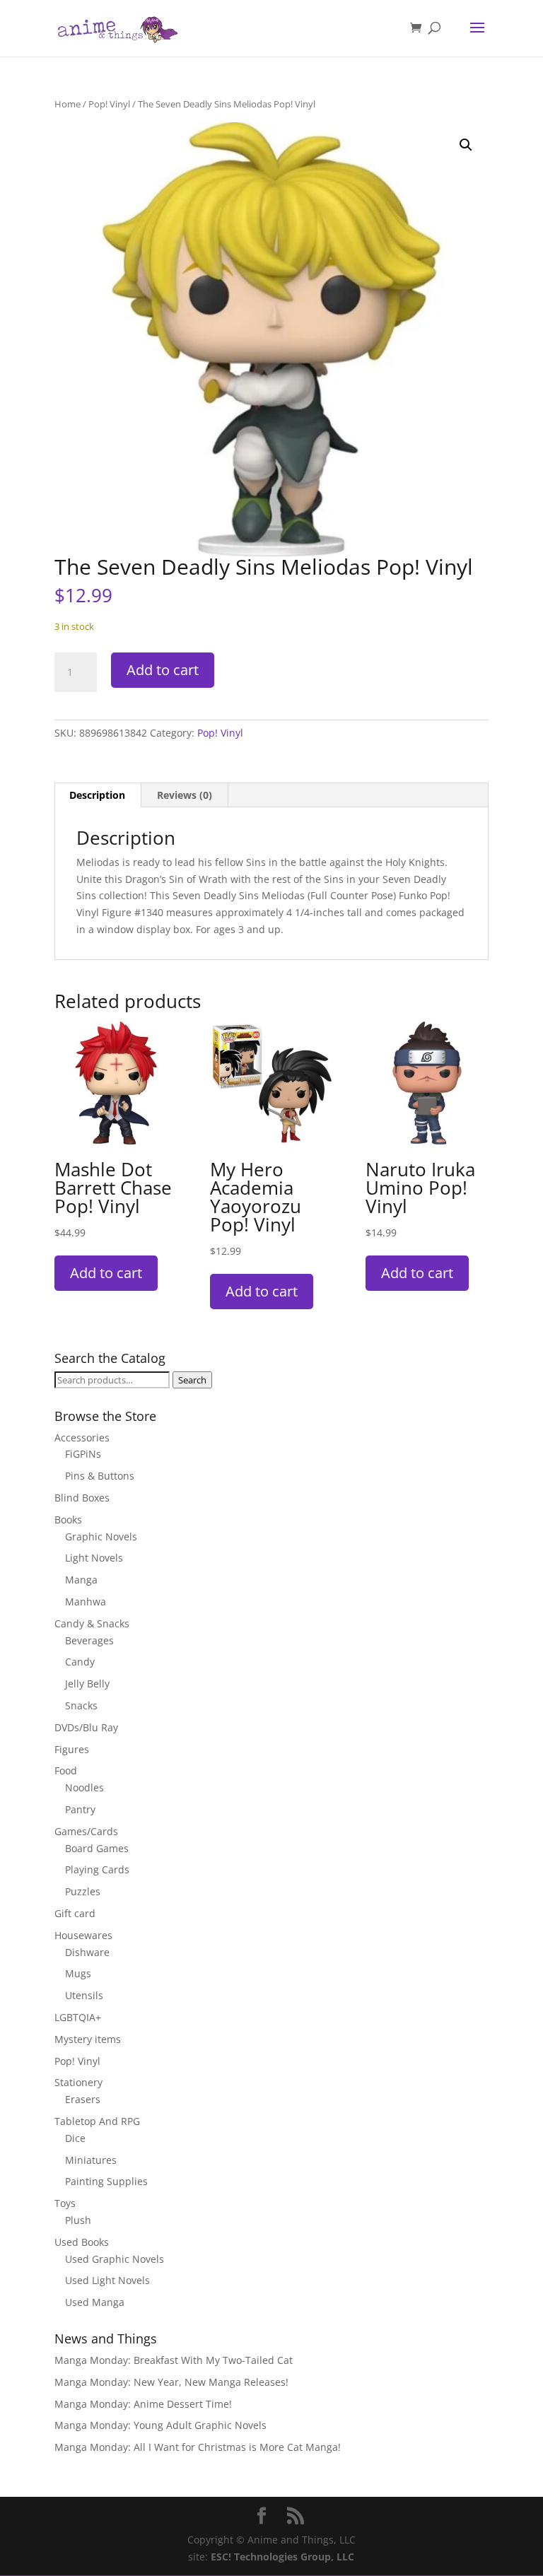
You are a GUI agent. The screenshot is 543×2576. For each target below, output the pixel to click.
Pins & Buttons (100, 1476)
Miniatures (91, 2160)
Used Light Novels (107, 2280)
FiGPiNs (83, 1454)
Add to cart (163, 670)
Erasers (83, 2099)
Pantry (80, 1809)
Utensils (84, 1995)
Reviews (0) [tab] (185, 795)
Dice (75, 2138)
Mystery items (88, 2039)
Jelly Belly (87, 1684)
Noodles (84, 1787)
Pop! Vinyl (109, 104)
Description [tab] (97, 795)
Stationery (78, 2082)
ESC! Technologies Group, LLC (282, 2557)
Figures (72, 1749)
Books (68, 1520)
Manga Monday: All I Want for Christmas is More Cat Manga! (198, 2447)
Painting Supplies (106, 2181)
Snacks (81, 1705)
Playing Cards (97, 1869)
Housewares (83, 1935)
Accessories (82, 1438)
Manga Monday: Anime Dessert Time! (143, 2404)
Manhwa (86, 1602)
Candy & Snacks (92, 1623)
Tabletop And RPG (97, 2121)
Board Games (97, 1848)
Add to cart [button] (106, 1273)
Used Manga (95, 2302)
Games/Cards (86, 1831)
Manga (81, 1580)
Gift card (75, 1913)
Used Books (82, 2242)
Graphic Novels (101, 1536)
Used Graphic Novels (115, 2259)
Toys (65, 2203)
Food (66, 1770)
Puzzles (83, 1891)
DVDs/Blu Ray (86, 1727)
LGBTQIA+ (78, 2017)
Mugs (78, 1973)
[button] (466, 145)
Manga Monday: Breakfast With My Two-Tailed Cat (174, 2360)
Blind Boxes (82, 1498)
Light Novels (94, 1558)
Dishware (87, 1952)
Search (192, 1380)
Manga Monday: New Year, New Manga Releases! (171, 2382)
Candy (80, 1662)
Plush (78, 2220)
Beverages (89, 1640)
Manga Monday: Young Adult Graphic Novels (160, 2425)
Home (68, 104)
